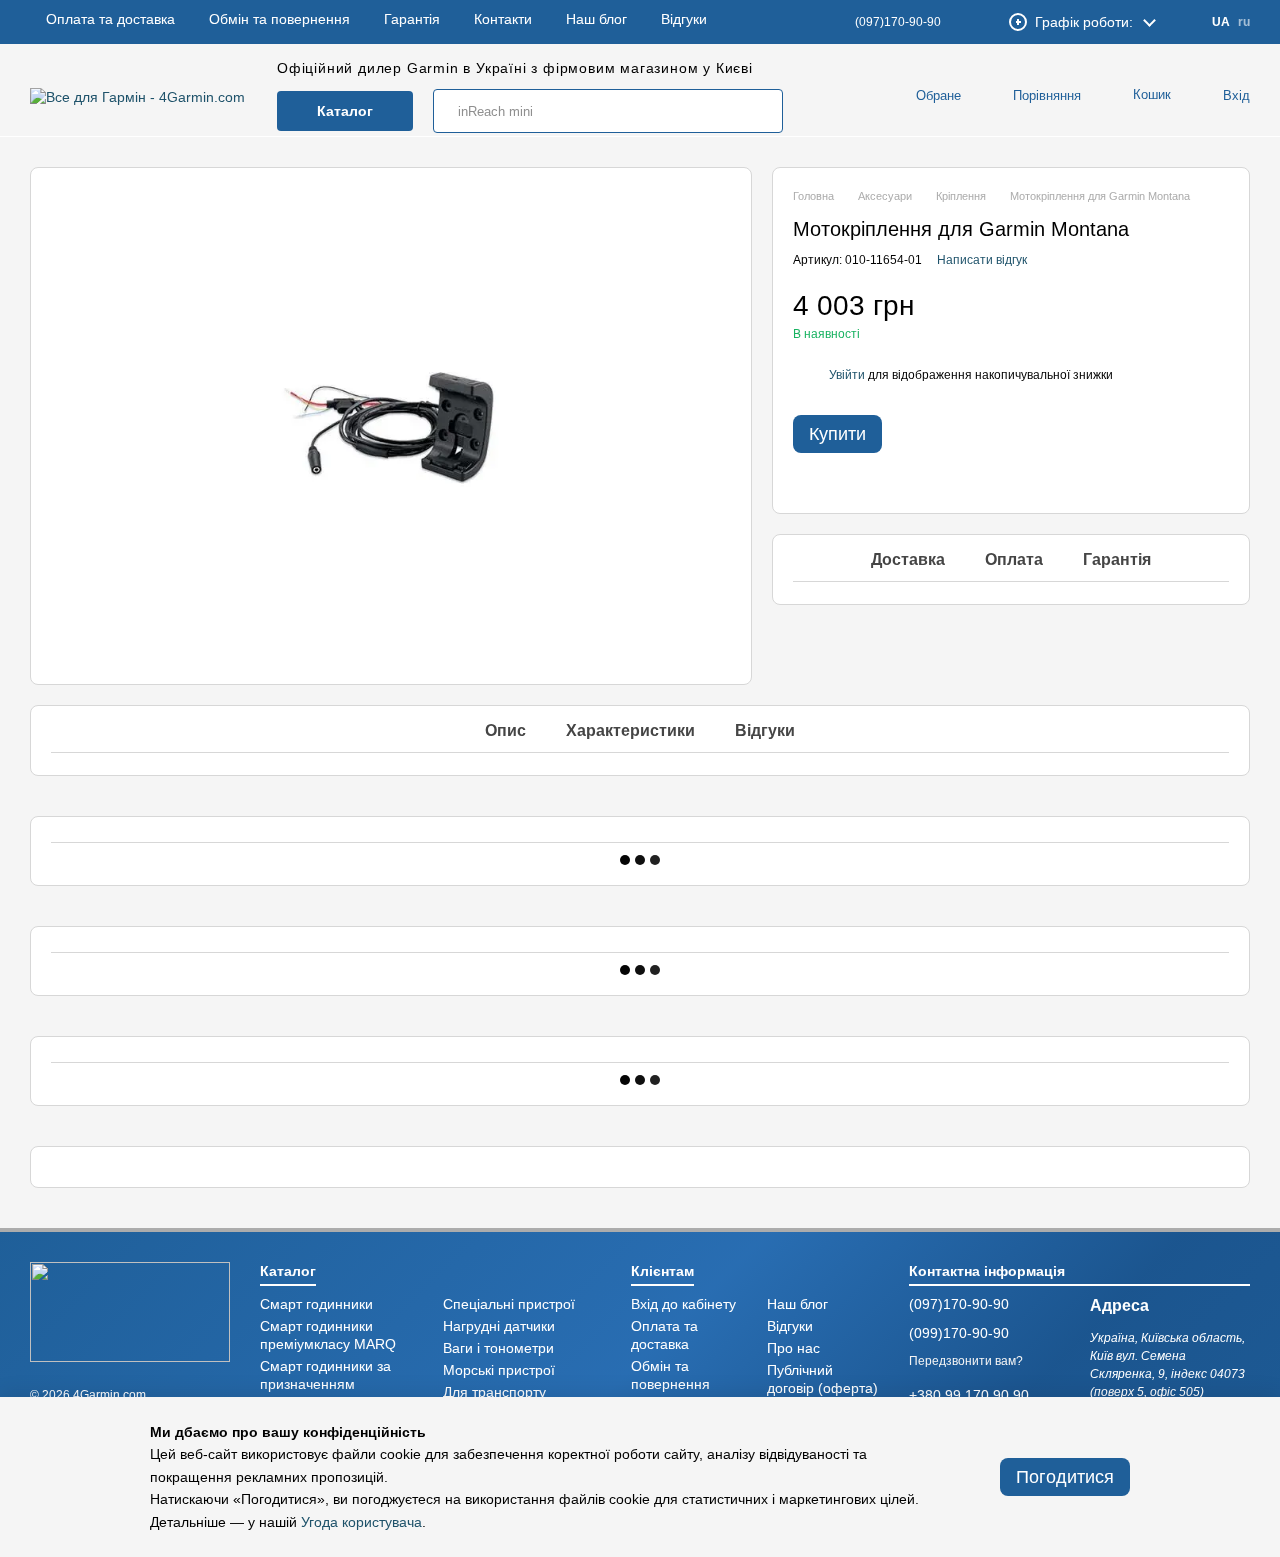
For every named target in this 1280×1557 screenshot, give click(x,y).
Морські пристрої (499, 1370)
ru (1244, 22)
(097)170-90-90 (898, 22)
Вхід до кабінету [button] (683, 1304)
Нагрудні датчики (499, 1326)
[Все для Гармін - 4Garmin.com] (130, 1310)
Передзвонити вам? (966, 1361)
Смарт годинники (316, 1304)
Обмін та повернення (279, 22)
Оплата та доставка (110, 22)
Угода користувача (361, 1522)
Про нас (793, 1348)
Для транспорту (494, 1392)
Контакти (503, 22)
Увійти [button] (847, 375)
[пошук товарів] (761, 111)
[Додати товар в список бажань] (1219, 315)
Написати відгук (982, 260)
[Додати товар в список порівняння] (1179, 315)
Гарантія (412, 22)
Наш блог (596, 22)
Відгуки (684, 22)
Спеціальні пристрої (509, 1304)
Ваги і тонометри (498, 1348)
